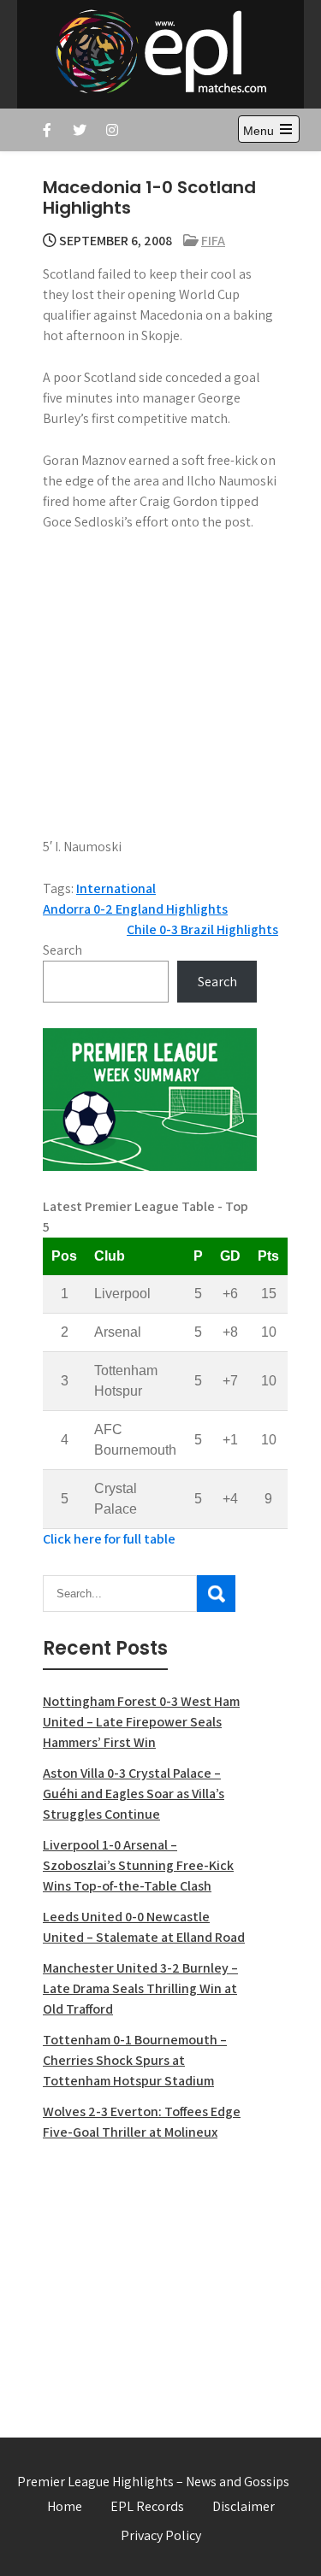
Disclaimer (244, 2506)
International (116, 888)
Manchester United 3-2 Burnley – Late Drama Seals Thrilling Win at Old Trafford (140, 1988)
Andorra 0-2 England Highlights (135, 909)
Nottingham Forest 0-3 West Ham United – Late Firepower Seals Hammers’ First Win (141, 1722)
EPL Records (147, 2506)
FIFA (213, 241)
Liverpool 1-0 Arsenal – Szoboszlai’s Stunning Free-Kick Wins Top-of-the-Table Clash (138, 1865)
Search (62, 950)
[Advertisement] (150, 2279)
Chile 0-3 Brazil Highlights (202, 929)
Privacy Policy (161, 2535)
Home (65, 2506)
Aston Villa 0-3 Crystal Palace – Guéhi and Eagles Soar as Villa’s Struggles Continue (134, 1794)
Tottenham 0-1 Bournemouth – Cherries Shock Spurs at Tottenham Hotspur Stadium (135, 2060)
